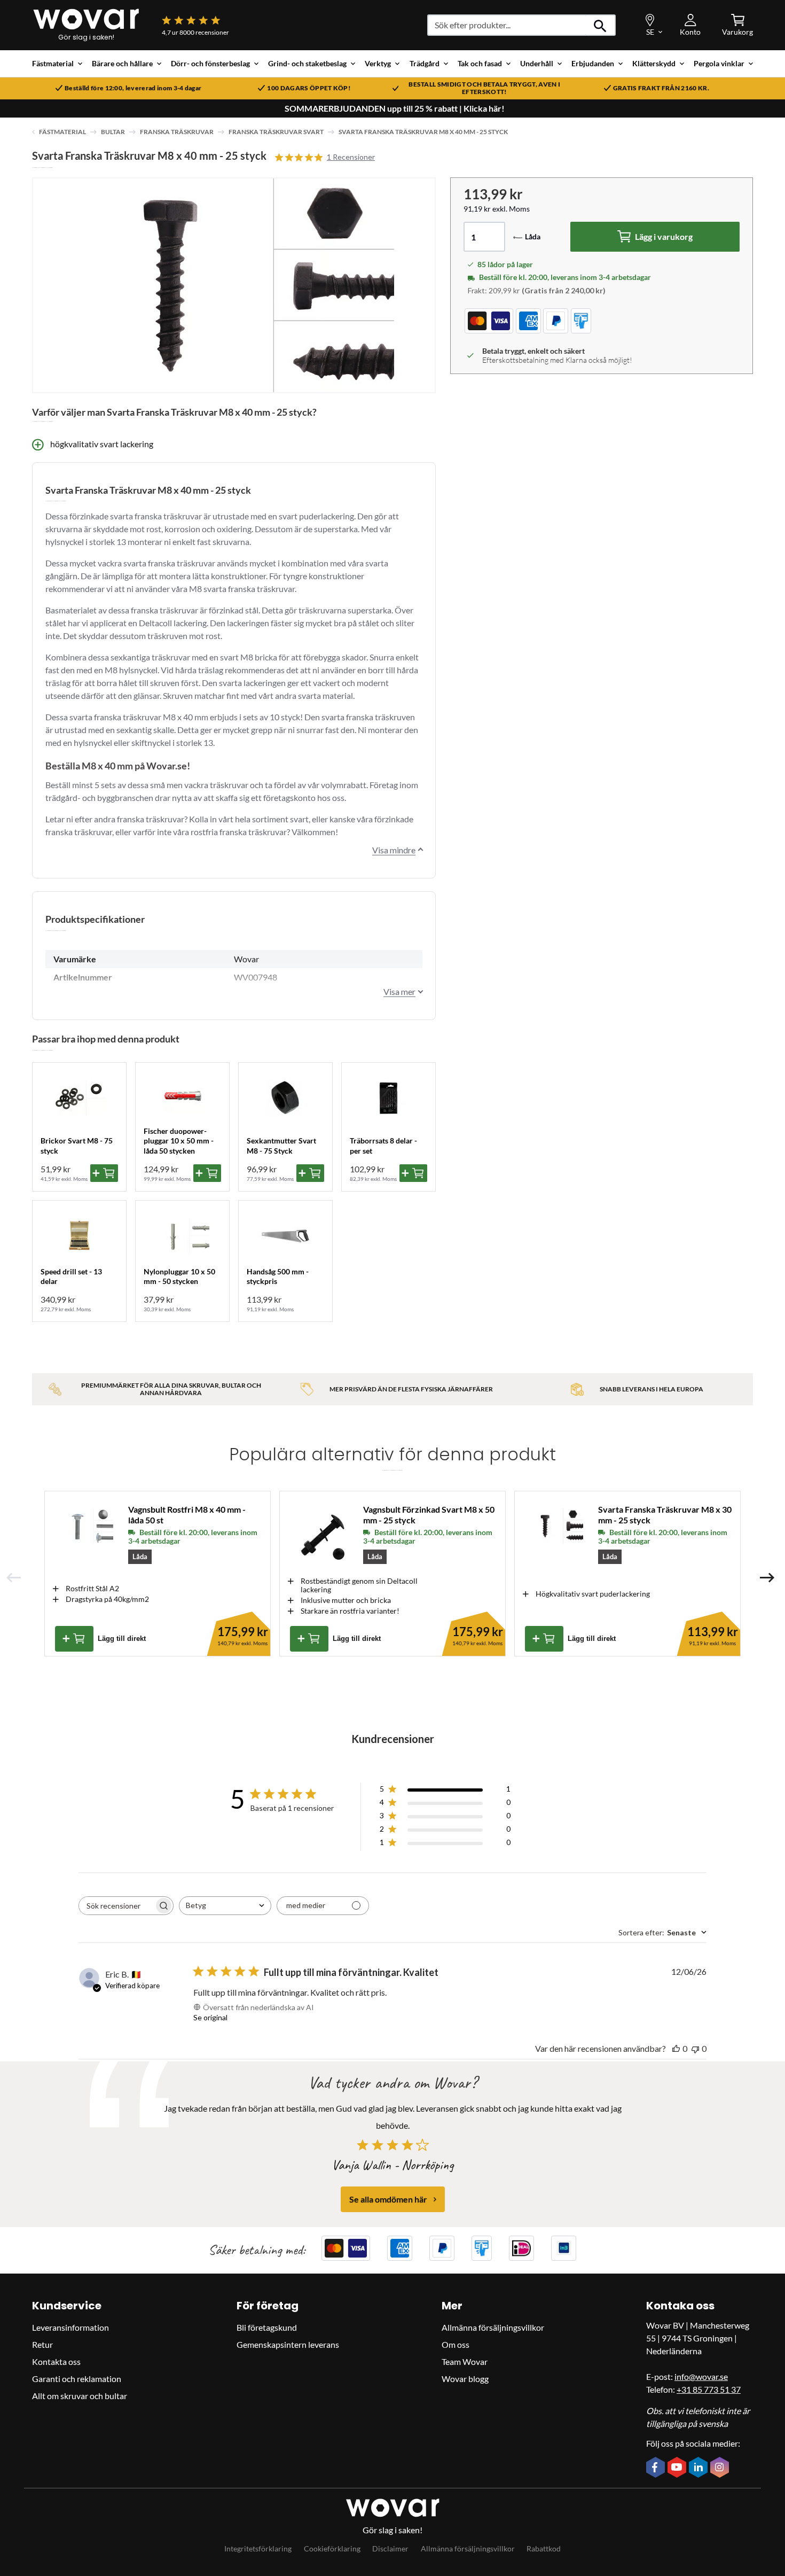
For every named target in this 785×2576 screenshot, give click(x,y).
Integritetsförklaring (258, 2548)
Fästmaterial (62, 132)
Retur (42, 2344)
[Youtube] (678, 2468)
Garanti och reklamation (77, 2379)
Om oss (456, 2344)
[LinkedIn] (700, 2468)
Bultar (113, 132)
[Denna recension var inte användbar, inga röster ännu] (695, 2048)
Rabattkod (544, 2548)
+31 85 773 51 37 (709, 2389)
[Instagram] (721, 2468)
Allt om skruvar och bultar (80, 2396)
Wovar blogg (465, 2379)
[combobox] (225, 1906)
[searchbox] (116, 1906)
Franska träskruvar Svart (276, 132)
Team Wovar (465, 2361)
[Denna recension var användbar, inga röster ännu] (676, 2048)
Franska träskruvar (177, 132)
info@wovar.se (701, 2376)
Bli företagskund (267, 2327)
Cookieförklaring (332, 2548)
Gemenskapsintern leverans (288, 2344)
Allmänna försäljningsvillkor (493, 2327)
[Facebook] (657, 2468)
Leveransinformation (70, 2327)
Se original (210, 2017)
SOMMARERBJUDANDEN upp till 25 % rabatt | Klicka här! (395, 108)
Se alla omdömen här (388, 2199)
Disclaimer (390, 2548)
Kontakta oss (56, 2361)
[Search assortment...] (600, 25)
